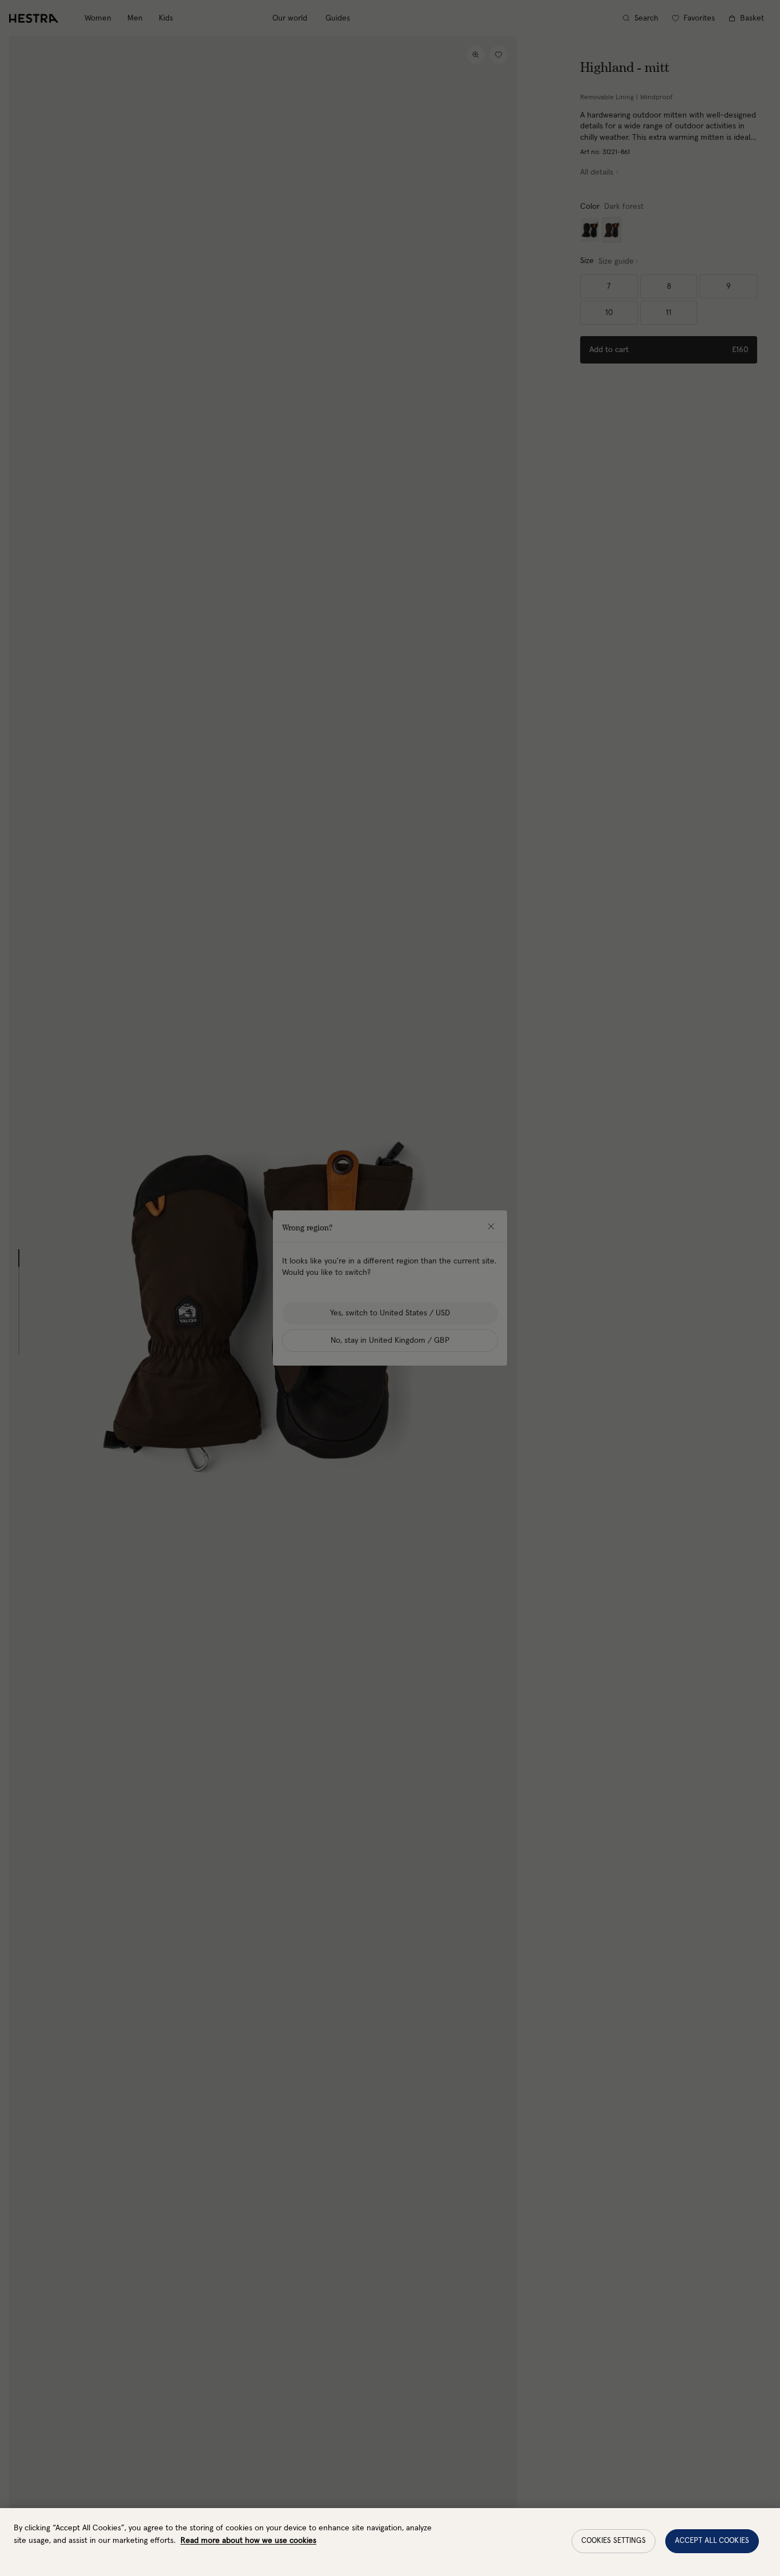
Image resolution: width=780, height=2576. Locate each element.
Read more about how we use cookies (248, 2541)
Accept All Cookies (712, 2541)
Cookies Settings (614, 2541)
